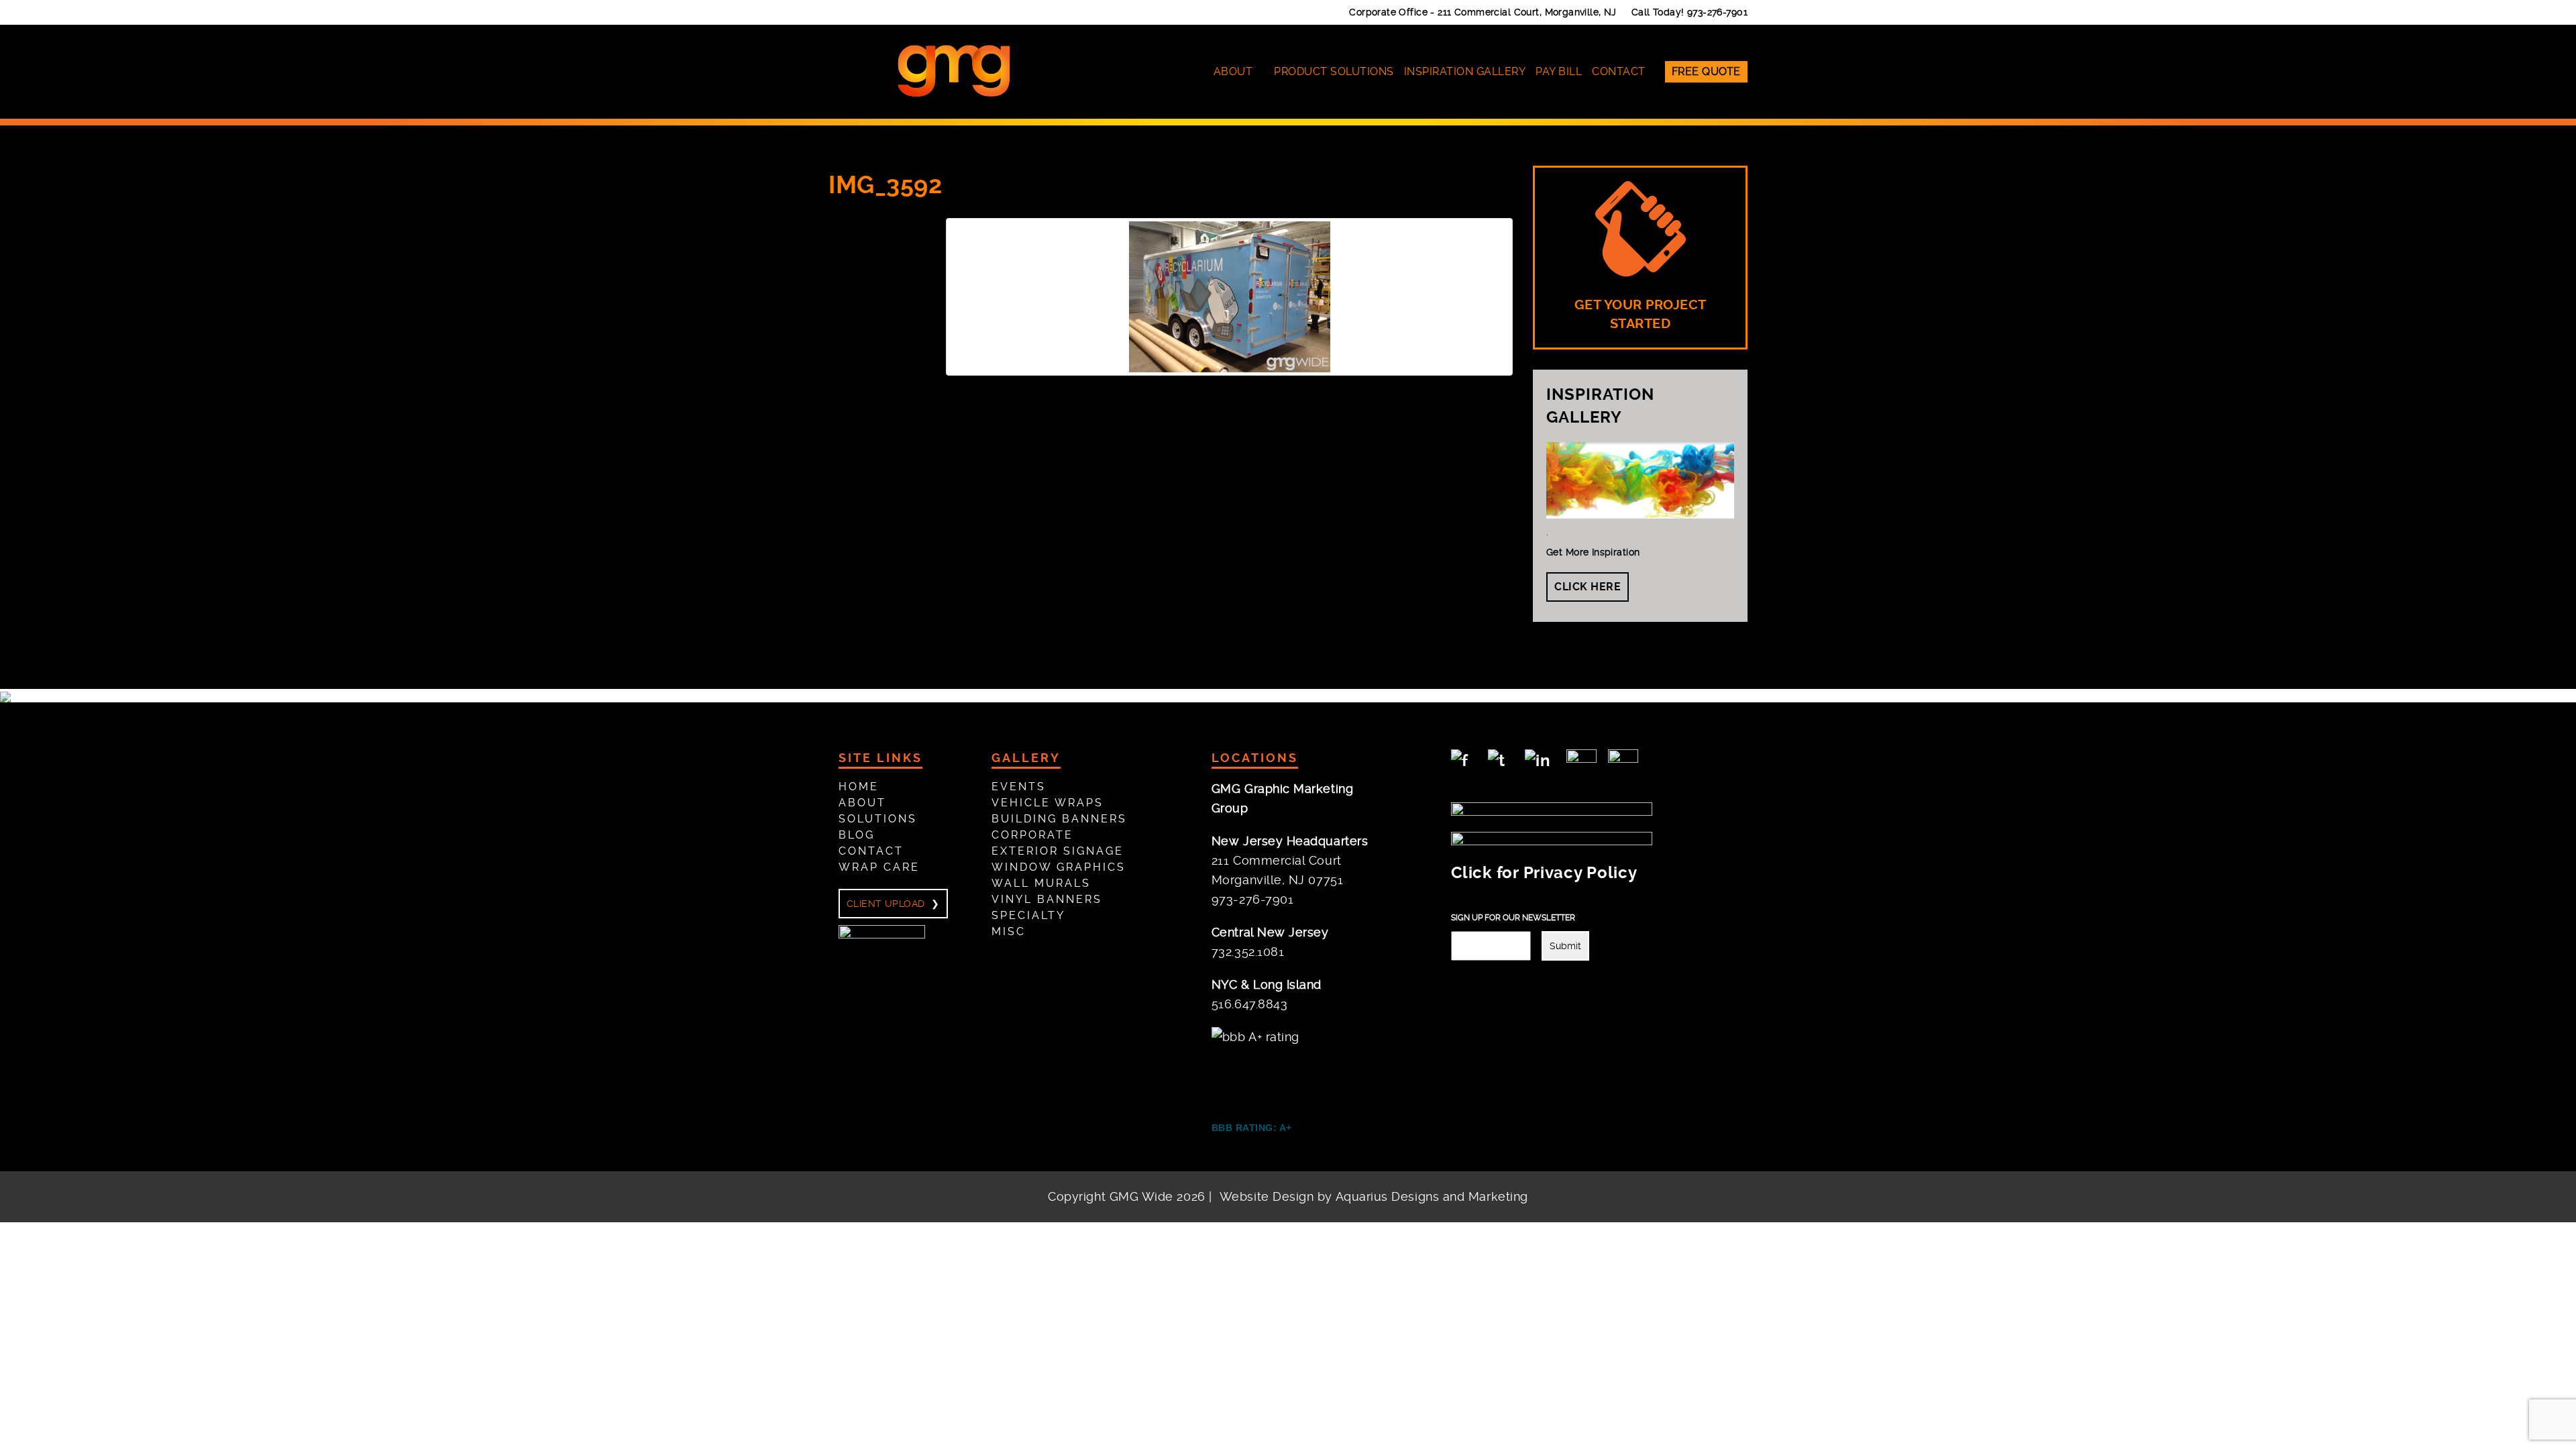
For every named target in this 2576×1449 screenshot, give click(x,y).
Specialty (1028, 915)
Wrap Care (879, 867)
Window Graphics (1059, 867)
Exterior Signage (1058, 851)
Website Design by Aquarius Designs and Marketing (1374, 1196)
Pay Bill (1559, 71)
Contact (1619, 71)
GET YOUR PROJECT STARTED (1641, 315)
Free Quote (1706, 71)
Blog (857, 835)
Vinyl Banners (1047, 899)
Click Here (1588, 587)
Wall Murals (1041, 883)
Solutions (878, 819)
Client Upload (885, 904)
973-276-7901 (1717, 12)
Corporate (1032, 835)
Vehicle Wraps (1048, 803)
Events (1019, 787)
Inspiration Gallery (1465, 71)
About (1233, 71)
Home (859, 787)
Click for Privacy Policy (1544, 873)
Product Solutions (1334, 71)
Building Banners (1059, 819)
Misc (1009, 931)
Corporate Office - (1483, 12)
